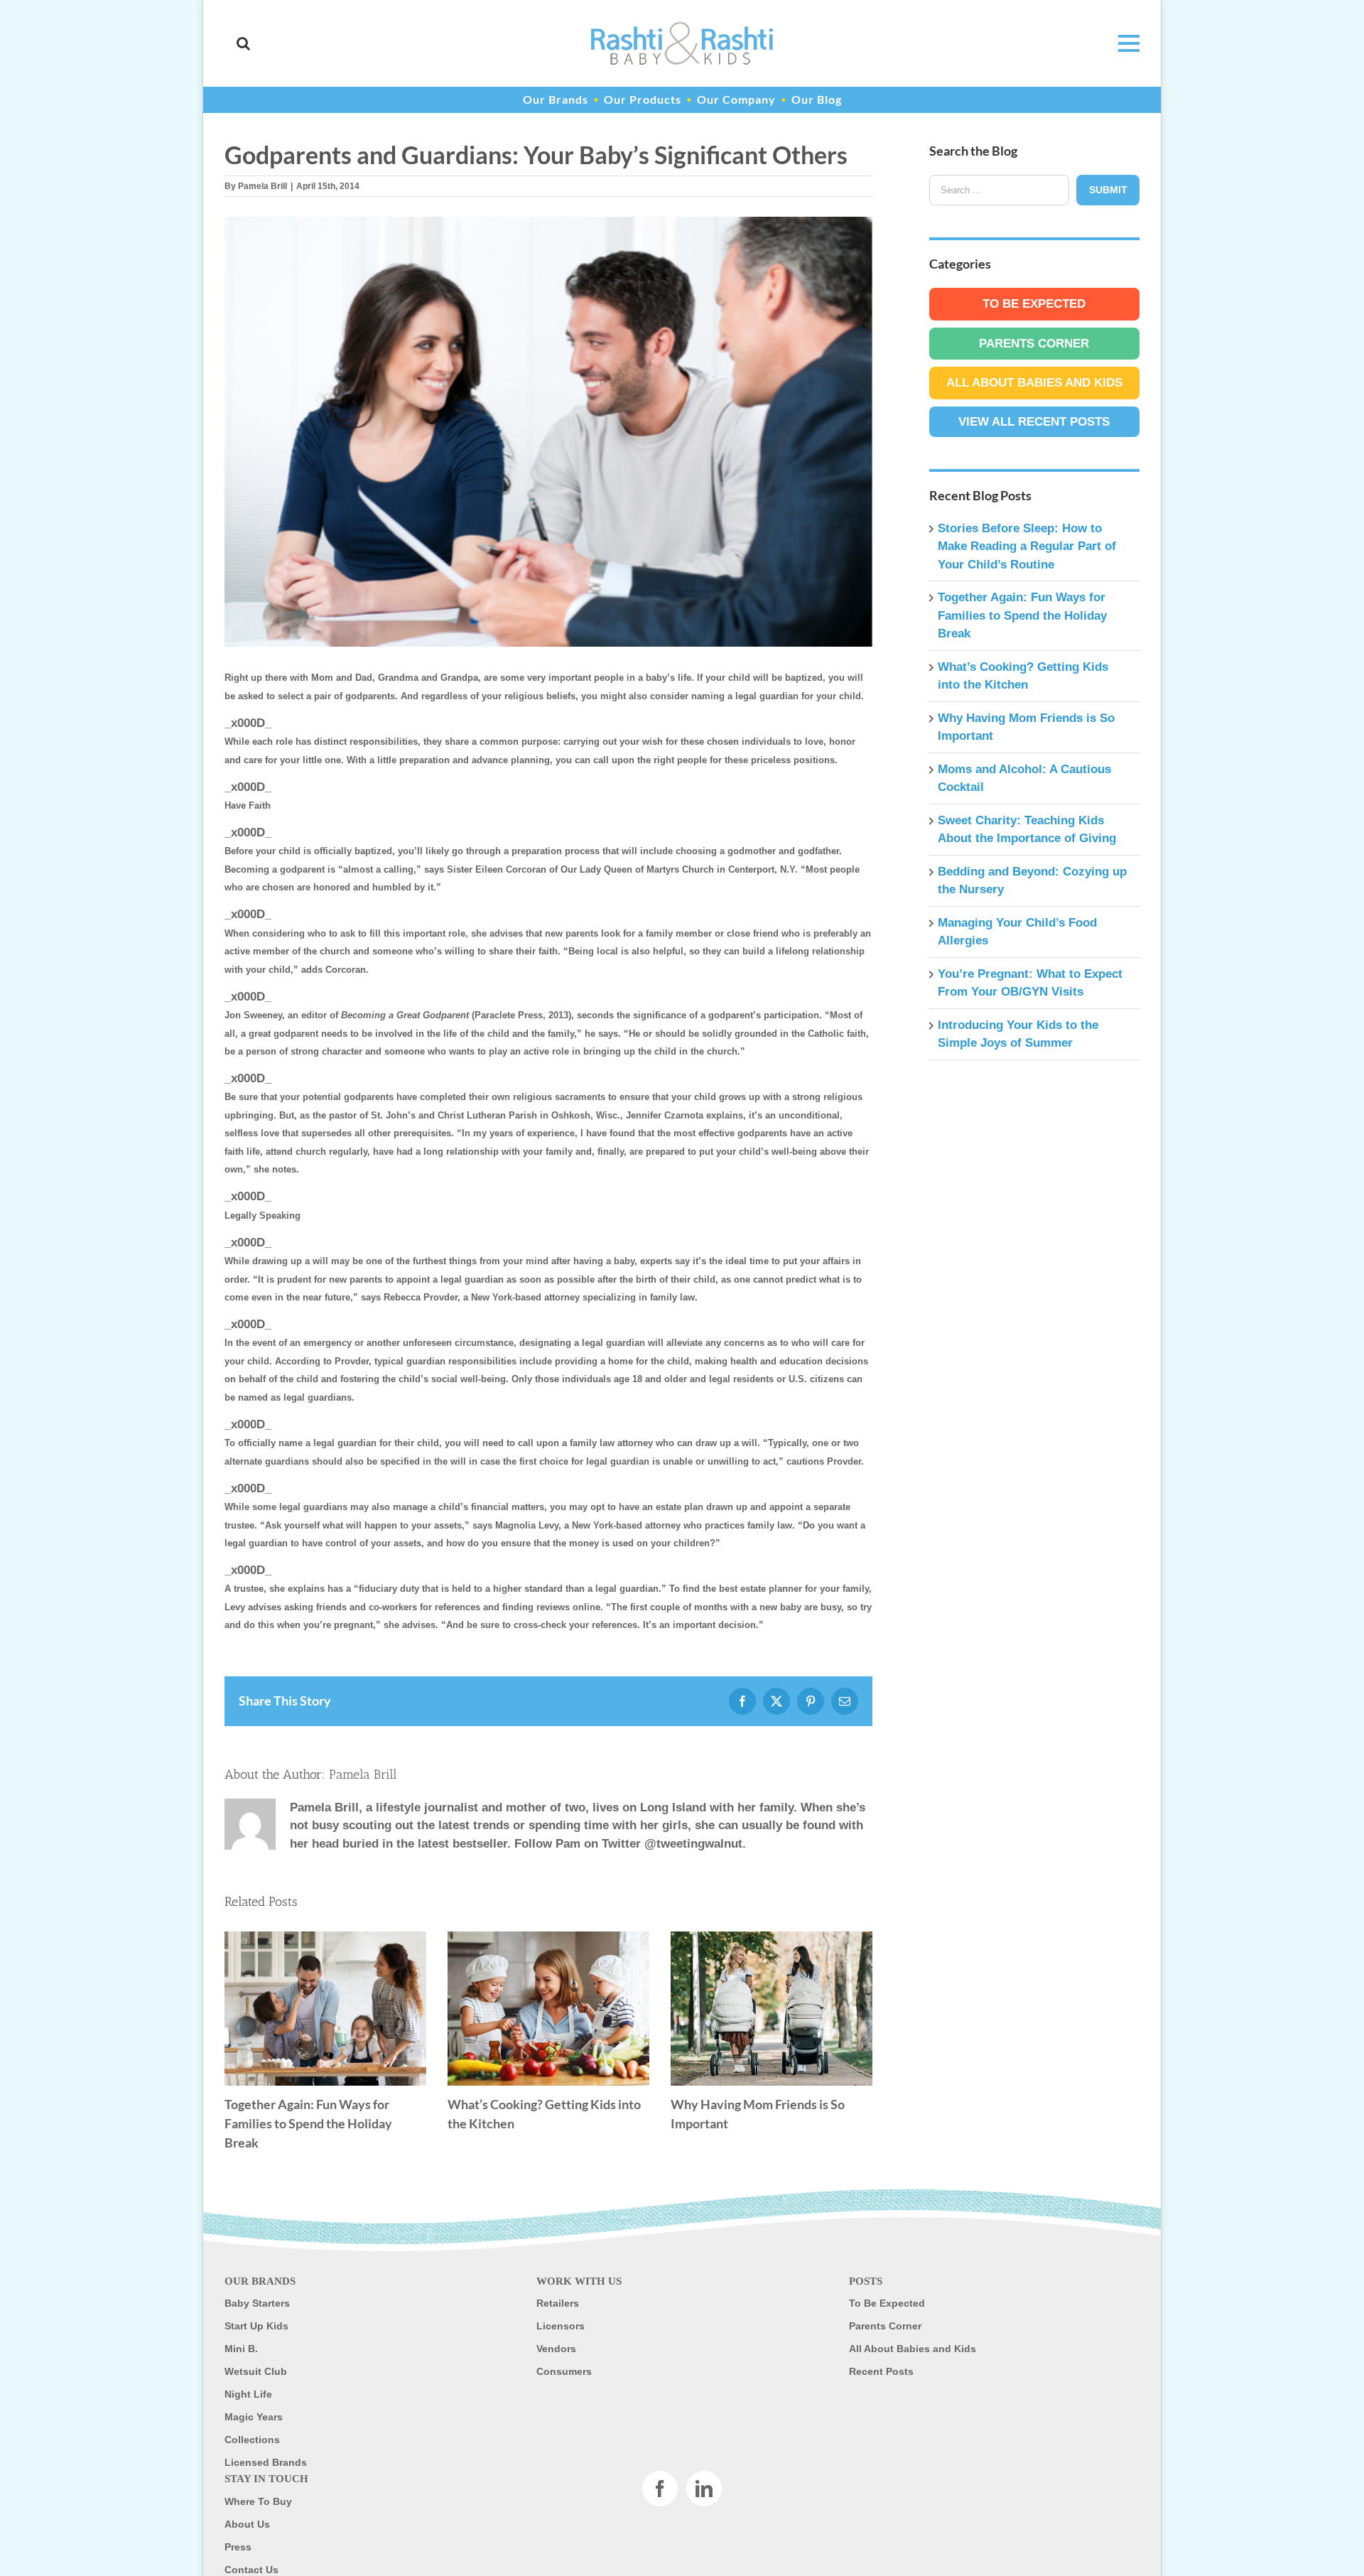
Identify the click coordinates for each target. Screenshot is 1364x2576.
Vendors (556, 2349)
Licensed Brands (266, 2462)
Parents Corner (1034, 344)
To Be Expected (1034, 304)
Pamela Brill (262, 186)
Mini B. (241, 2349)
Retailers (558, 2303)
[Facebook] (660, 2489)
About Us (247, 2524)
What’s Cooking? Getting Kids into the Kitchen (548, 2009)
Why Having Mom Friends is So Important (772, 2009)
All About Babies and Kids (1034, 383)
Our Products (643, 99)
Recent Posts (881, 2371)
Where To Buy (258, 2501)
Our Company (736, 99)
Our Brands (556, 99)
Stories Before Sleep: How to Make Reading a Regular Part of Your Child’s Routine (1027, 546)
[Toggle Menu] (1121, 43)
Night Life (248, 2394)
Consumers (564, 2371)
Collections (252, 2440)
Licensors (561, 2326)
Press (238, 2547)
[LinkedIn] (704, 2489)
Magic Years (254, 2417)
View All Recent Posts (1034, 422)
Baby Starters (257, 2303)
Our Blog (817, 99)
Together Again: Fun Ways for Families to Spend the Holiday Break (325, 2009)
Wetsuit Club (256, 2371)
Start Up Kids (256, 2326)
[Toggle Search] (243, 43)
